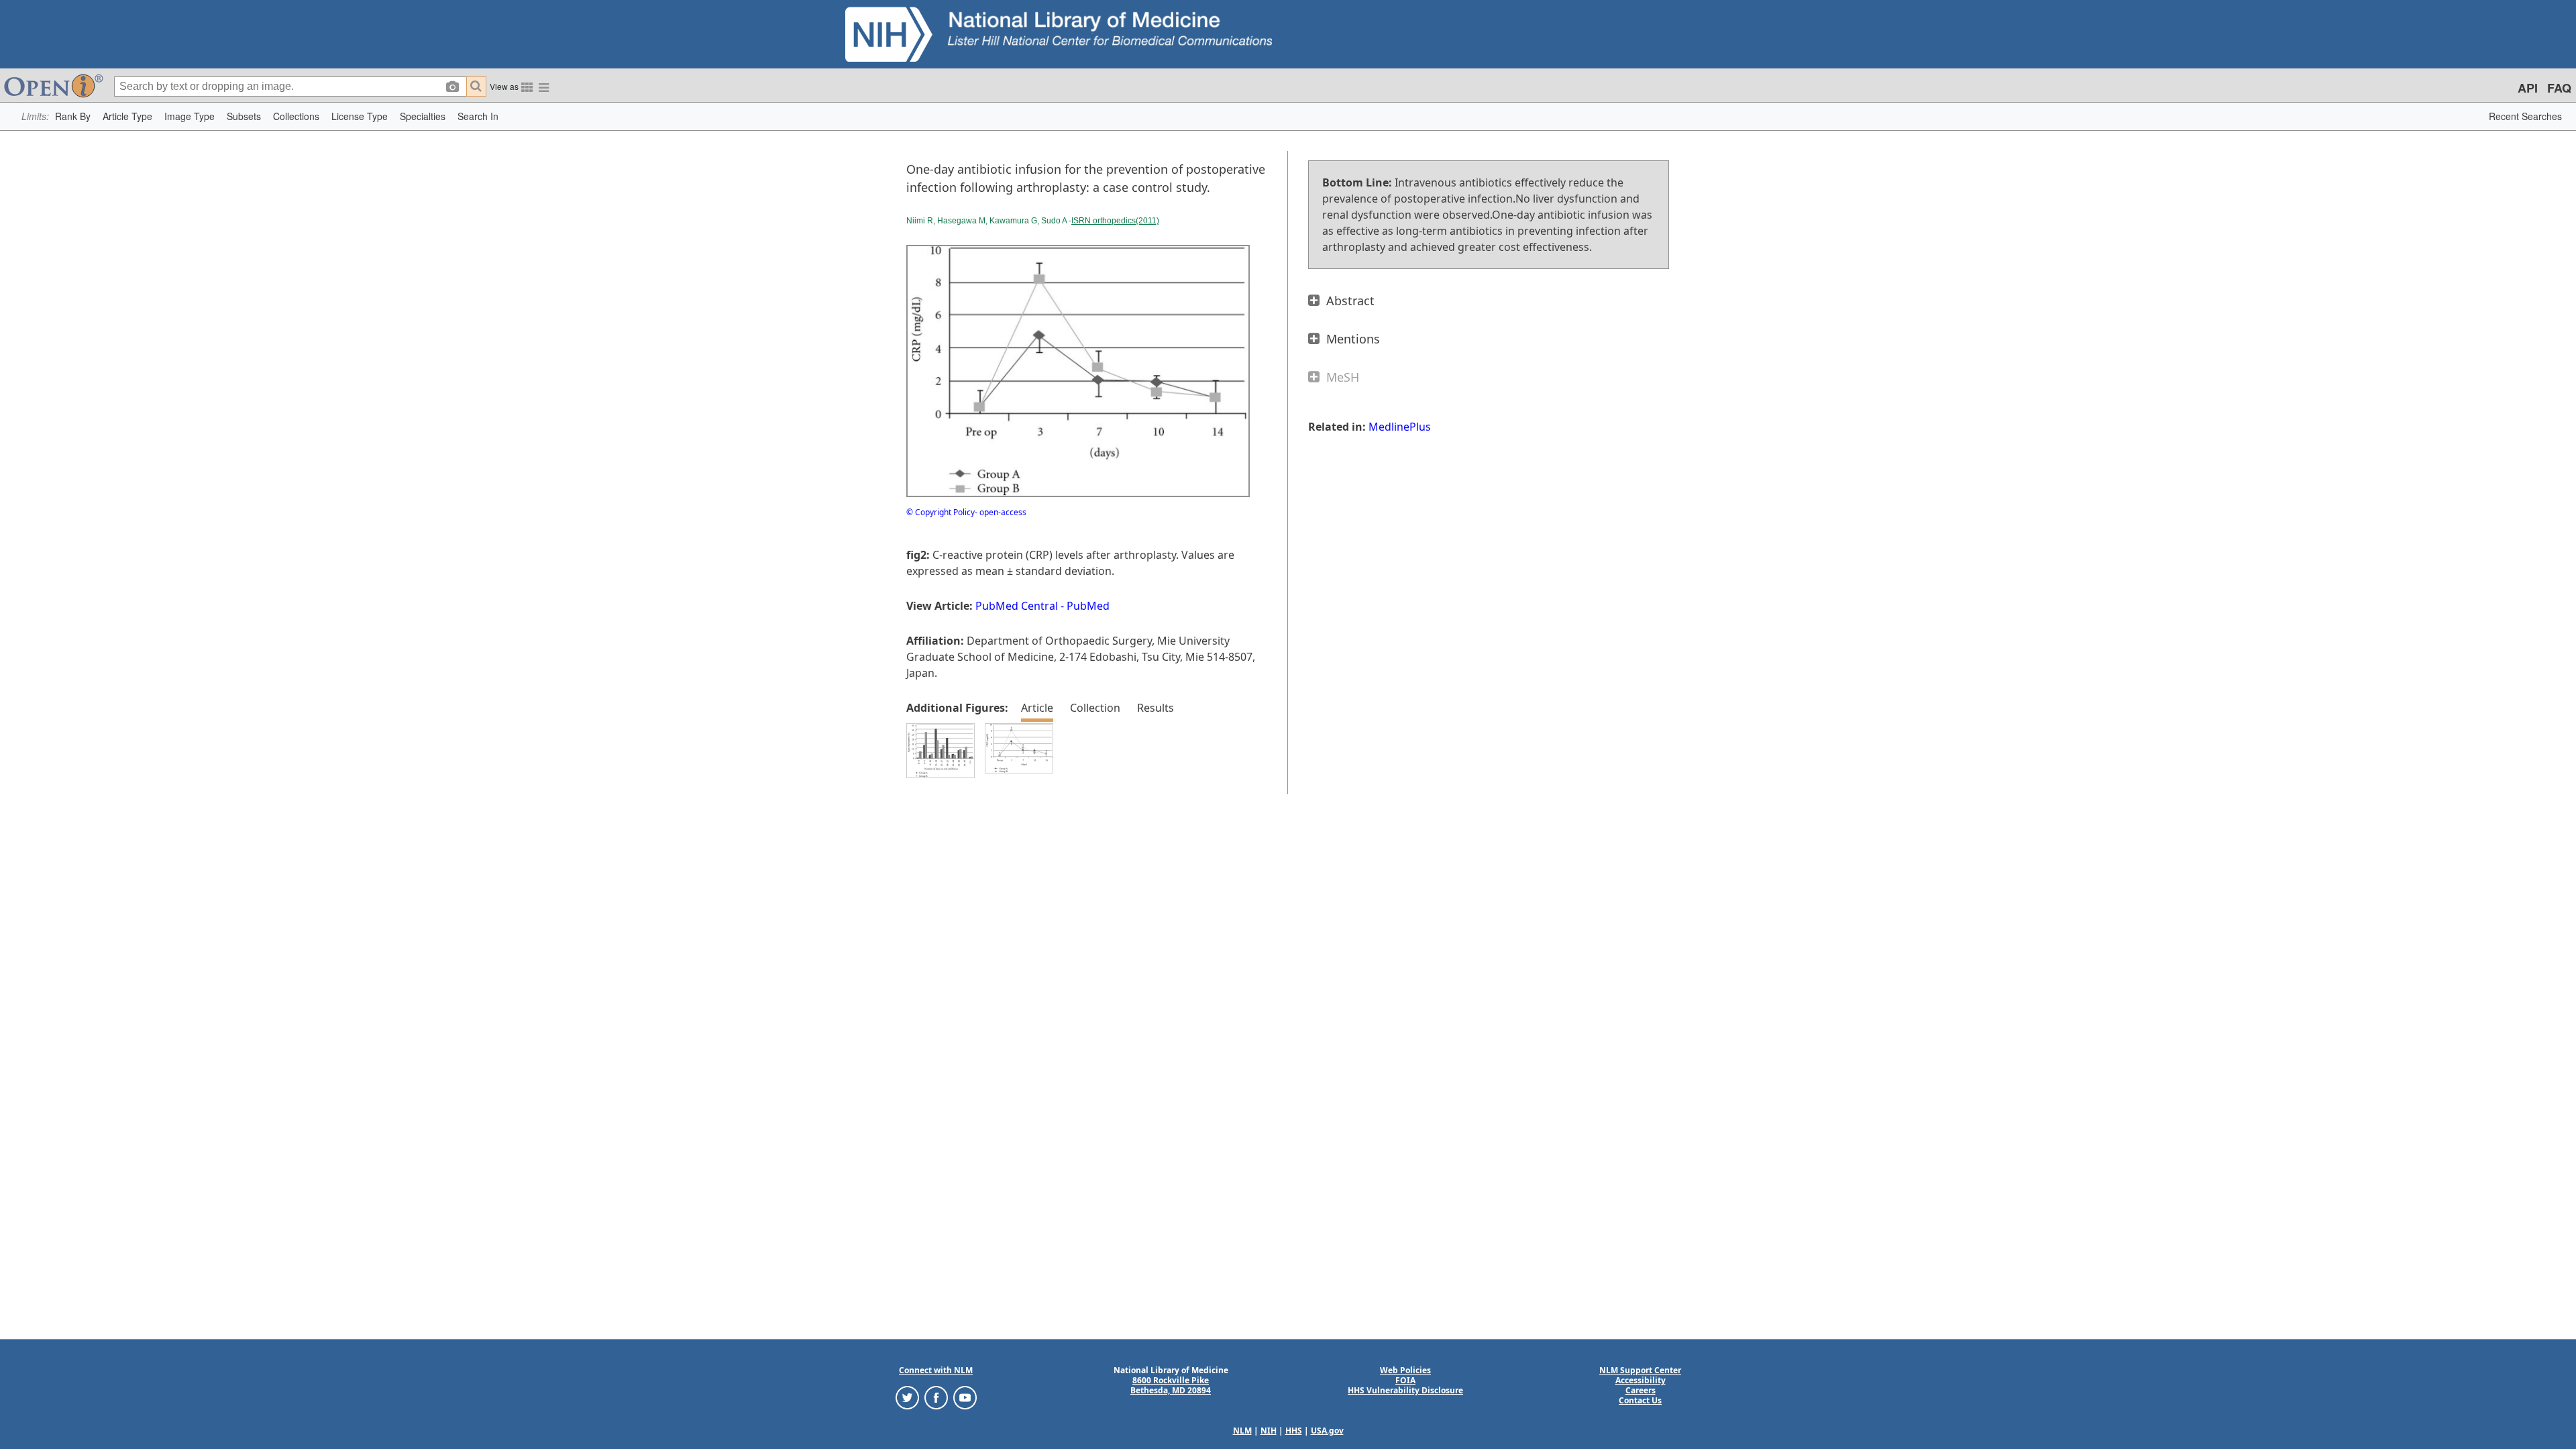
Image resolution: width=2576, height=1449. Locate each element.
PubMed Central (1017, 606)
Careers (1641, 1390)
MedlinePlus (1400, 427)
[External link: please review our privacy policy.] (907, 1397)
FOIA (1405, 1380)
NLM (1242, 1431)
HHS (1294, 1431)
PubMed (1088, 606)
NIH (1269, 1431)
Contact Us (1640, 1400)
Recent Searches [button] (2525, 116)
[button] (73, 116)
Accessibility (1641, 1380)
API (2528, 88)
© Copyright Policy (941, 512)
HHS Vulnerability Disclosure (1405, 1390)
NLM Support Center (1640, 1370)
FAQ (2559, 88)
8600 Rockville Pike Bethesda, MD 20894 (1171, 1385)
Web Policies (1405, 1370)
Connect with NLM (936, 1370)
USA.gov (1327, 1431)
